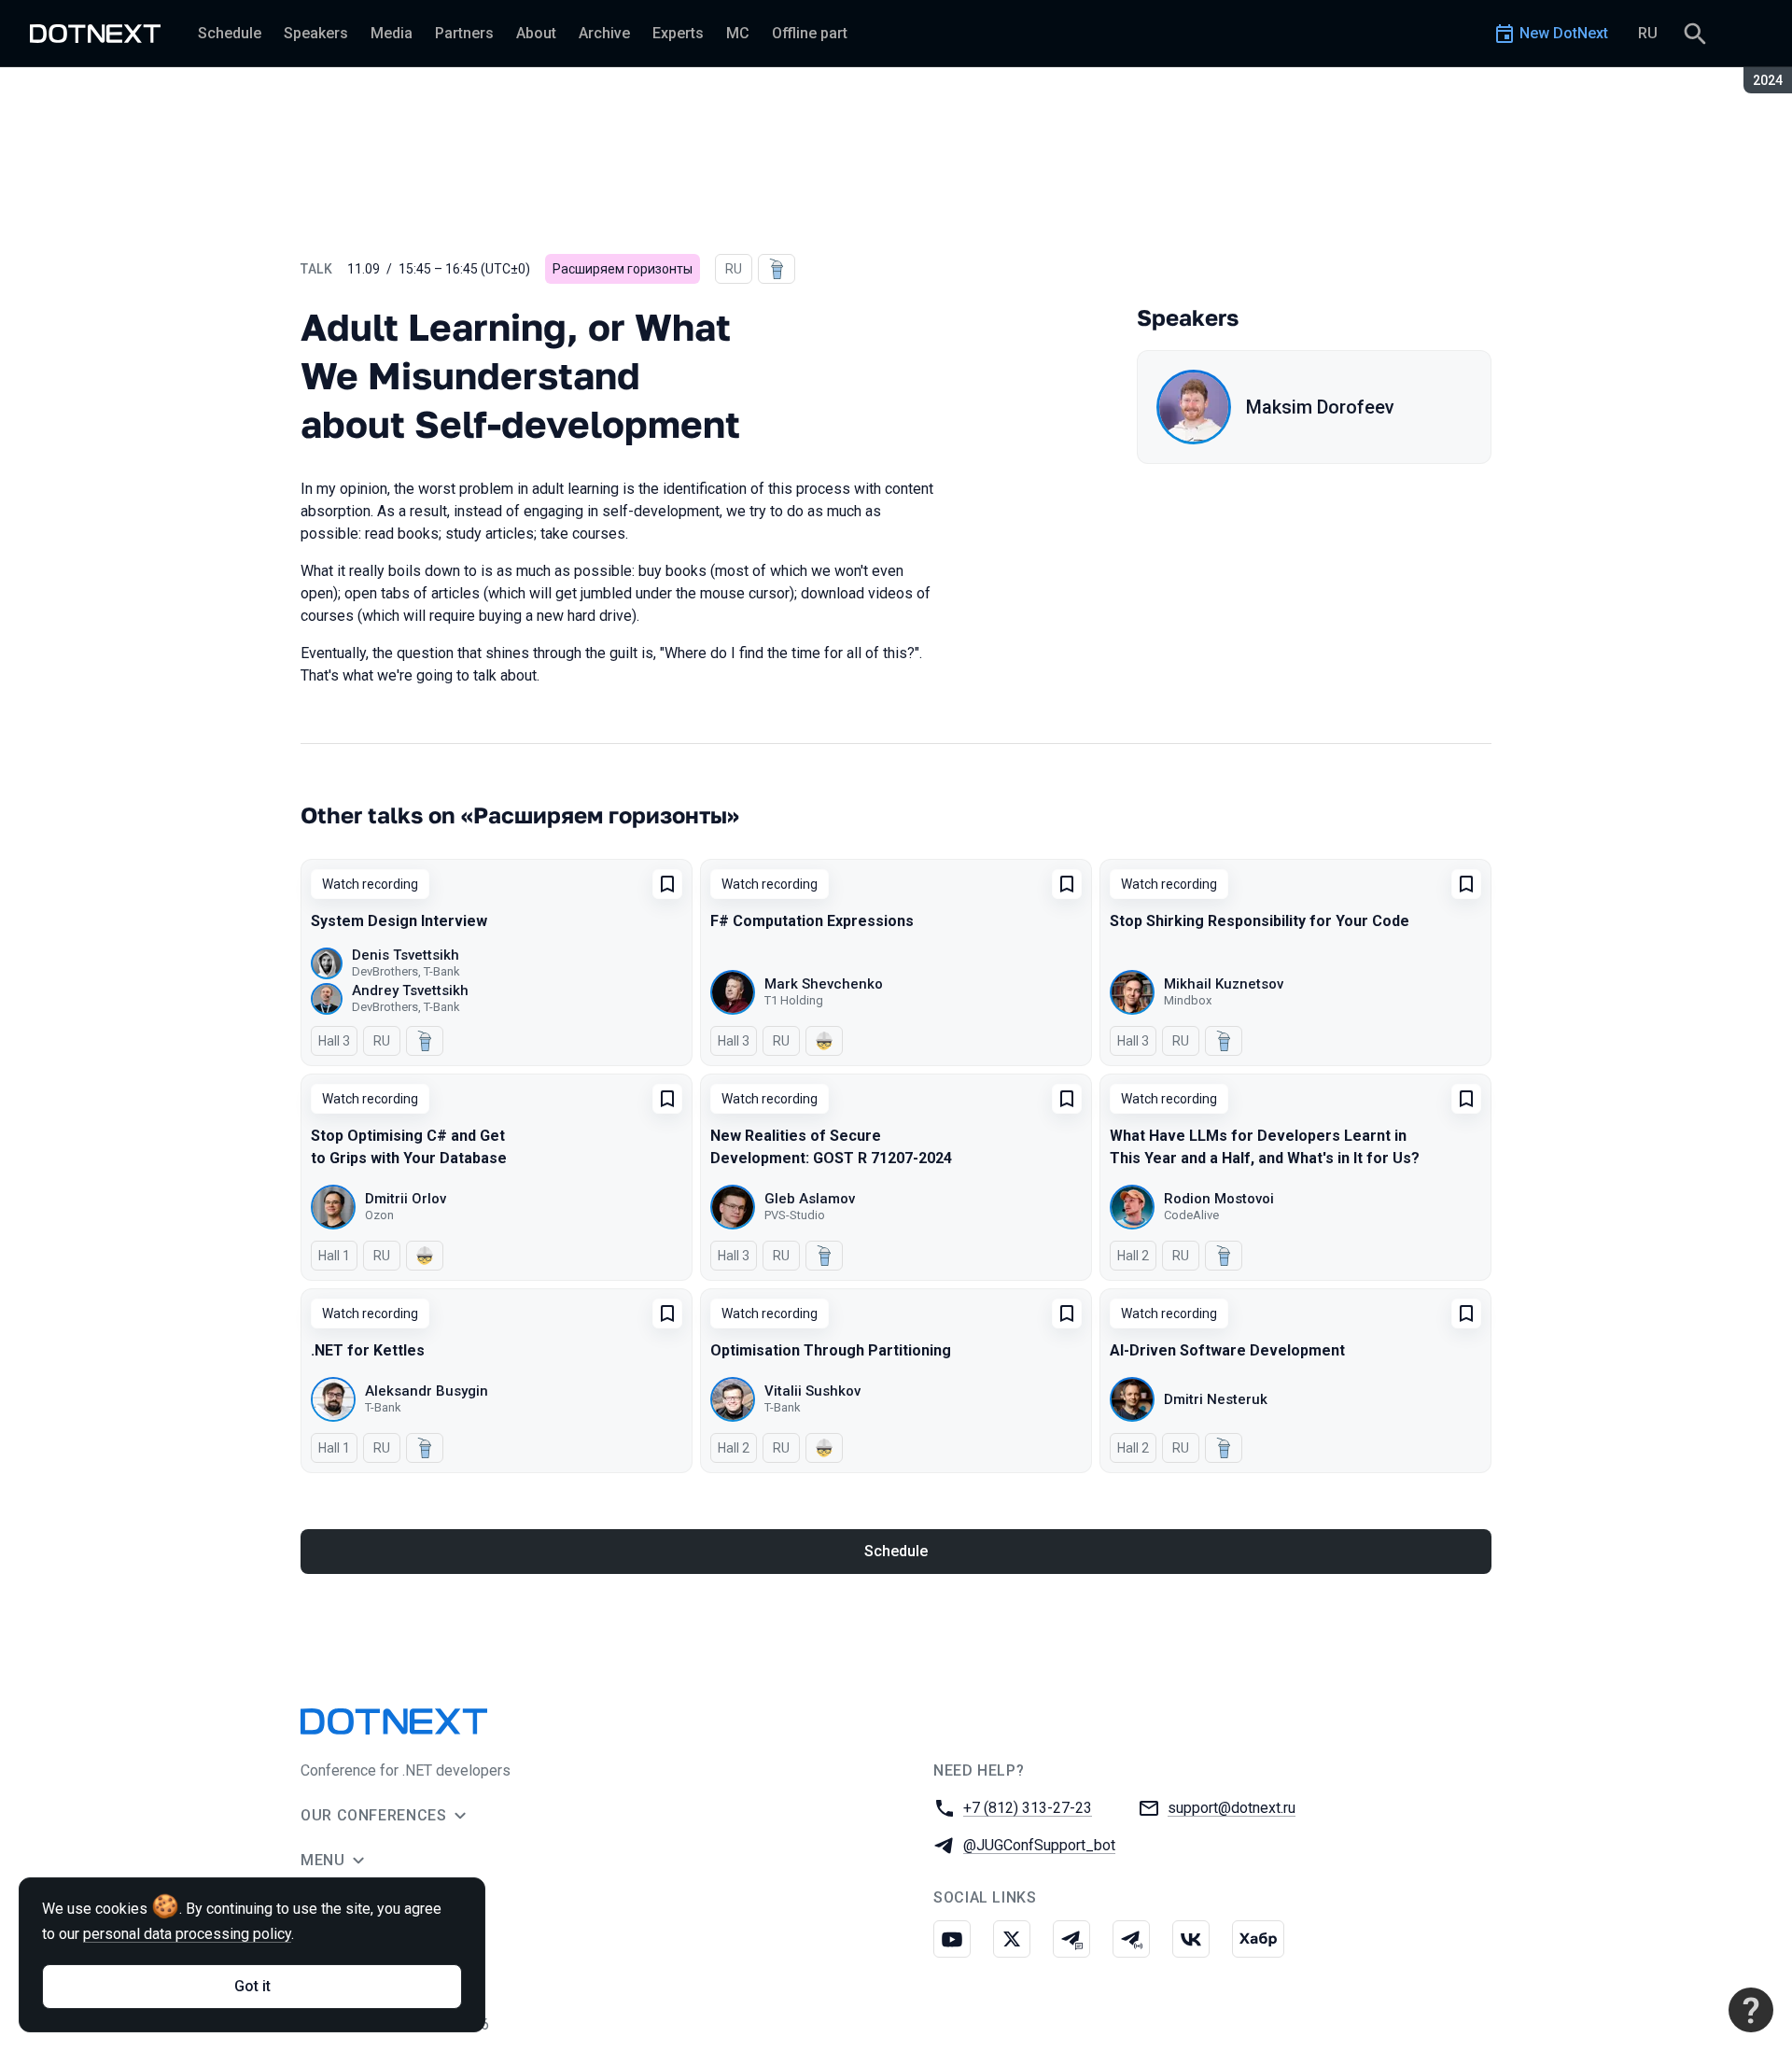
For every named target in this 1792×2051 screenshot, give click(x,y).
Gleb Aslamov (810, 1199)
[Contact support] (1751, 2010)
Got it (252, 1986)
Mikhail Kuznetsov (1224, 984)
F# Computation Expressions (812, 921)
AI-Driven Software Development (1227, 1350)
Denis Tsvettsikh (406, 955)
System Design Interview (399, 921)
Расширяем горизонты (623, 269)
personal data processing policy (187, 1934)
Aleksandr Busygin (427, 1391)
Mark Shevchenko (824, 984)
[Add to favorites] (667, 884)
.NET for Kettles (368, 1350)
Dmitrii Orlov (406, 1199)
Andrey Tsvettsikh (410, 990)
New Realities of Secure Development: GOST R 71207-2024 (831, 1147)
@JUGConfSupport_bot (1039, 1845)
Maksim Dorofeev (1320, 407)
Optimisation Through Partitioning (831, 1350)
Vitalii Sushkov (812, 1391)
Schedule (896, 1551)
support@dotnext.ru (1232, 1808)
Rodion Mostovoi (1219, 1199)
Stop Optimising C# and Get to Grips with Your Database (409, 1147)
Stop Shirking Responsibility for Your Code (1260, 921)
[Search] (1695, 34)
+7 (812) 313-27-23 (1028, 1808)
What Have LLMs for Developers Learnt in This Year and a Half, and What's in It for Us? (1265, 1147)
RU (1648, 33)
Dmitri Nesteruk (1216, 1399)
